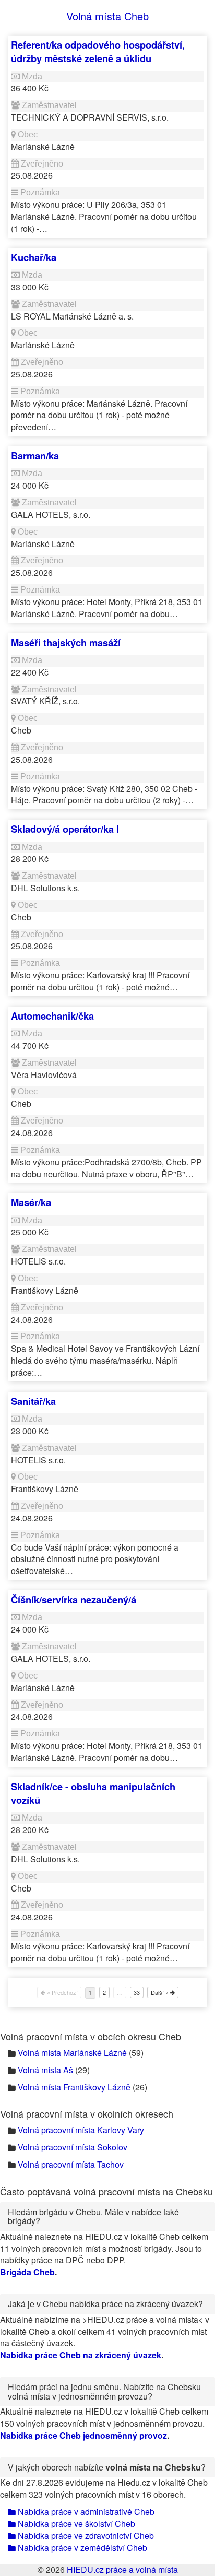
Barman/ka (35, 456)
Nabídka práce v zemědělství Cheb (81, 2548)
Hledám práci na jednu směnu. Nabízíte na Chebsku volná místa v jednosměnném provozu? (104, 2391)
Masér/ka (31, 1202)
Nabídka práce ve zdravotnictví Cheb (85, 2536)
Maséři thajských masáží (66, 642)
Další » (160, 1992)
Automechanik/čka (52, 1016)
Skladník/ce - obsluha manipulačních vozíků (93, 1793)
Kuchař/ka (34, 257)
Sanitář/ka (33, 1401)
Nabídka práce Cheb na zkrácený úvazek (81, 2355)
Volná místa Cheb (107, 16)
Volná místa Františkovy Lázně (74, 2087)
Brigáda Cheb (27, 2272)
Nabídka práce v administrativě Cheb (85, 2512)
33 (137, 1992)
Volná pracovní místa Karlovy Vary (81, 2130)
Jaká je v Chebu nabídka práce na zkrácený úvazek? (105, 2304)
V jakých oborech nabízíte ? (107, 2467)
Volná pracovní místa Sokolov (73, 2147)
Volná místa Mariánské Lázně (72, 2053)
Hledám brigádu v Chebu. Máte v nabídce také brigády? (93, 2217)
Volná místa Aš (45, 2070)
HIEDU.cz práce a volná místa (122, 2569)
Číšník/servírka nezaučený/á (74, 1599)
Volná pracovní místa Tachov (71, 2164)
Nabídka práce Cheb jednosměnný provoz (83, 2435)
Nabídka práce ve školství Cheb (75, 2524)
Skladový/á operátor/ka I (65, 829)
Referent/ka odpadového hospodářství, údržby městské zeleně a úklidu (98, 51)
